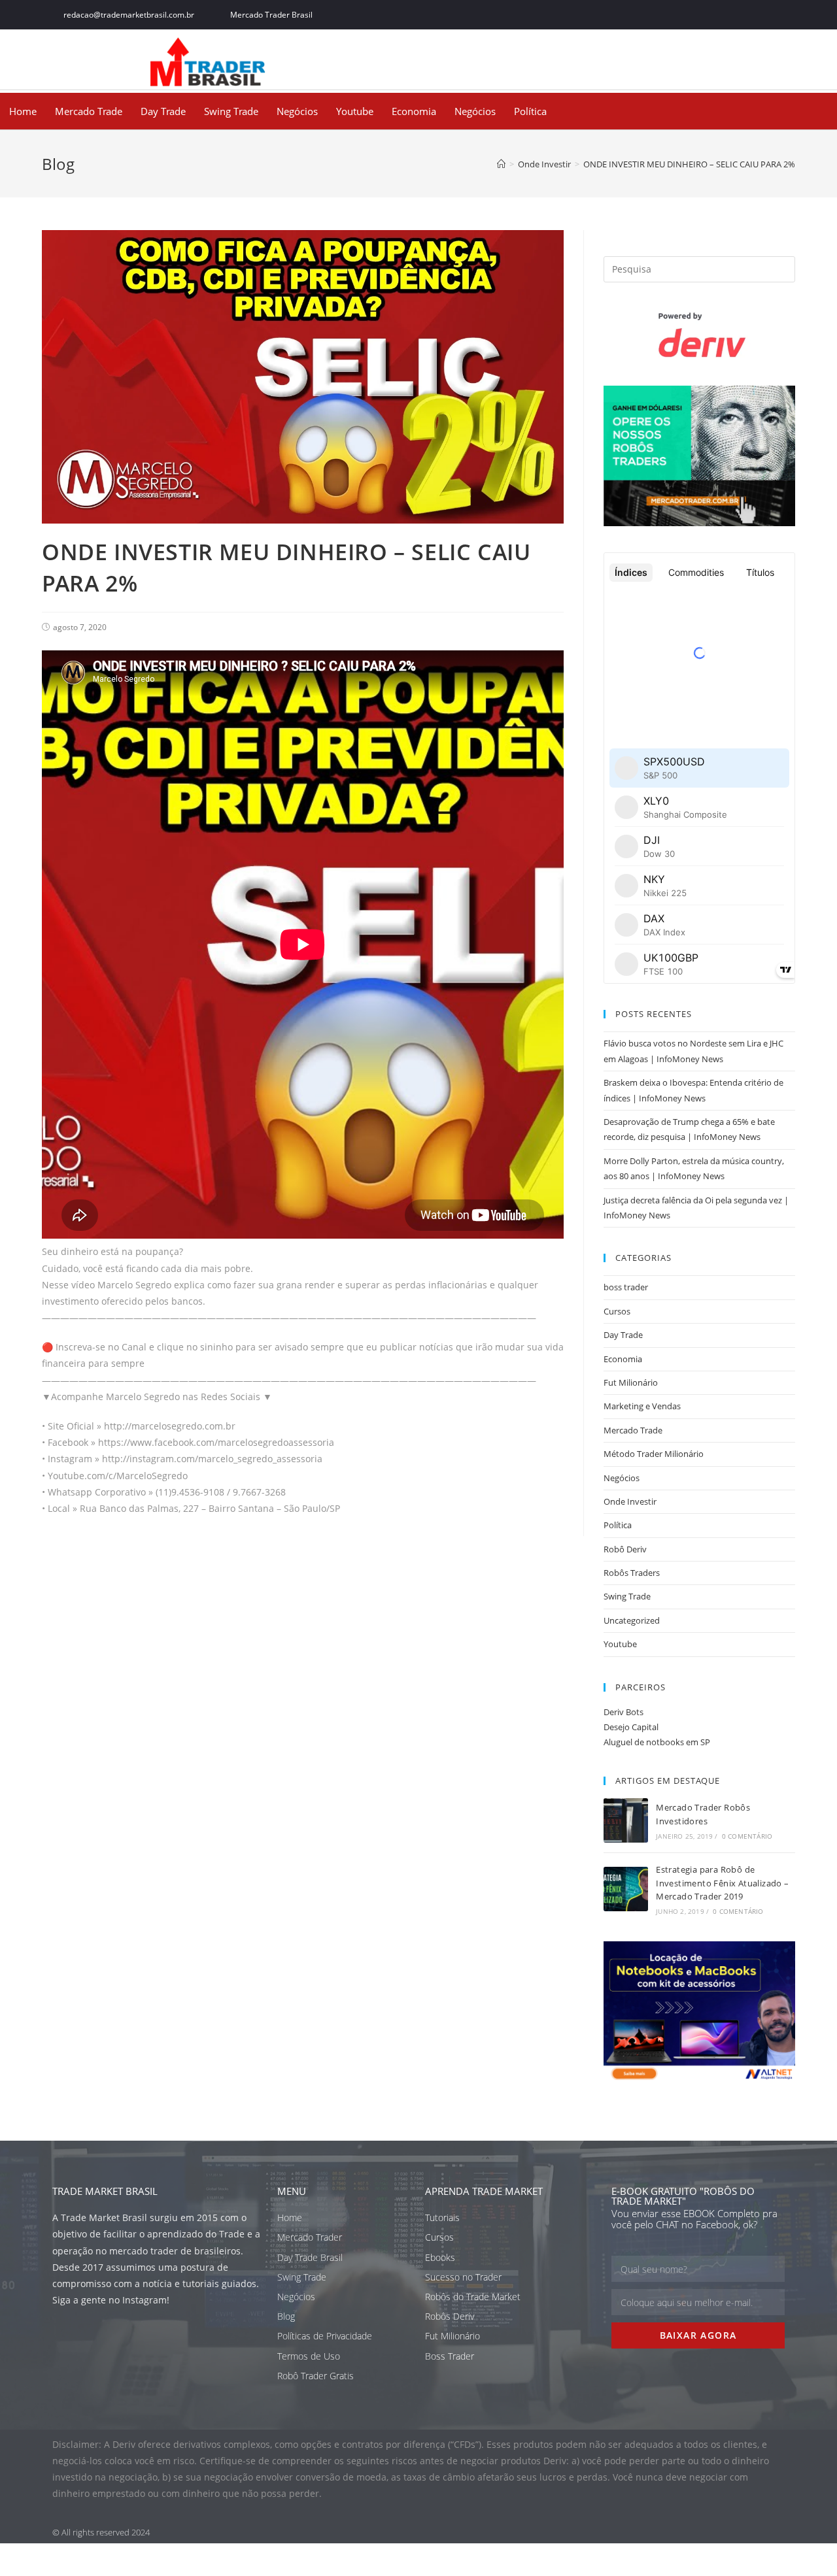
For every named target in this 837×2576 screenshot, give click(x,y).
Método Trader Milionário (654, 1454)
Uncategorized (632, 1620)
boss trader (626, 1287)
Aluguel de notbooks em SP (657, 1742)
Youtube (355, 111)
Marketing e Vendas (642, 1406)
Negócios (297, 111)
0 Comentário (747, 1836)
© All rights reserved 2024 (101, 2532)
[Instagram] (747, 15)
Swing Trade (231, 111)
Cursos (617, 1311)
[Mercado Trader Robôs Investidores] (626, 1820)
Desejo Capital (631, 1727)
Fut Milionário (631, 1382)
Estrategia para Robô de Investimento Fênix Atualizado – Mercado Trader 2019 (722, 1883)
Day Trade (163, 111)
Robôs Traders (632, 1573)
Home (23, 111)
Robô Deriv (625, 1549)
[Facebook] (689, 15)
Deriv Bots (623, 1712)
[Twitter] (718, 15)
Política (530, 111)
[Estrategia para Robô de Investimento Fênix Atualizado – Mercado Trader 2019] (626, 1889)
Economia (414, 111)
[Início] (501, 164)
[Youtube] (777, 15)
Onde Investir (630, 1501)
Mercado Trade (89, 111)
